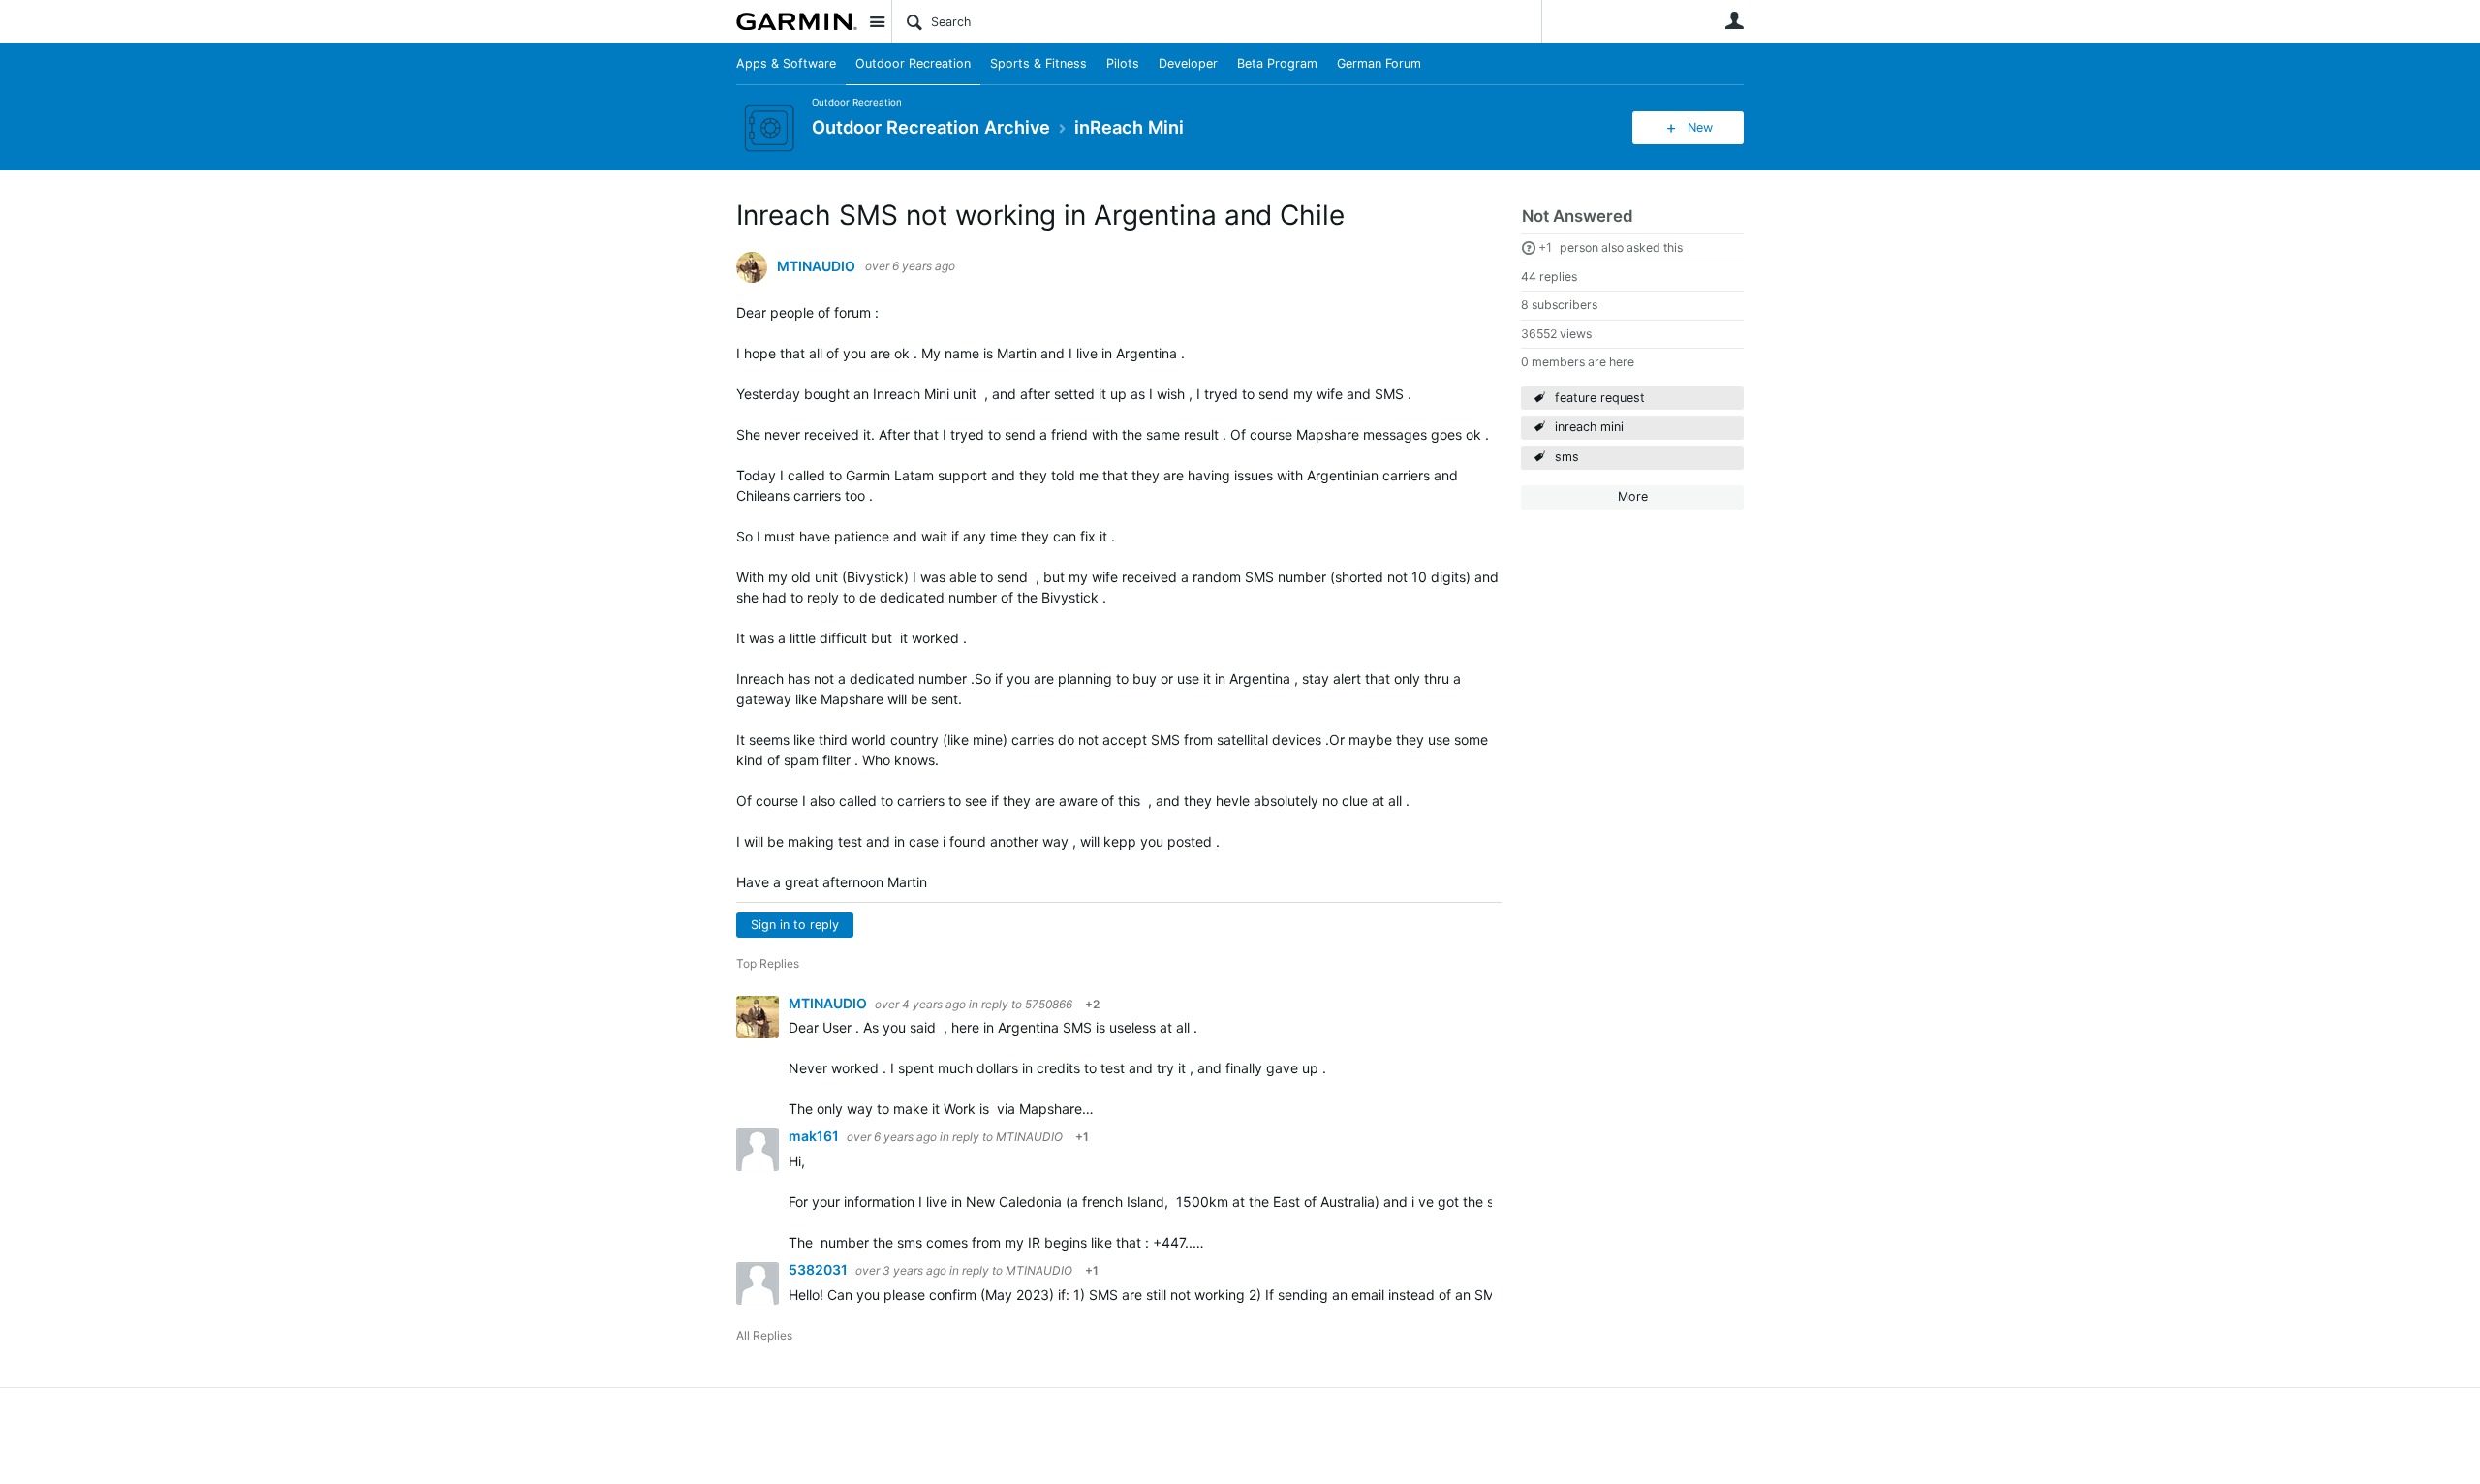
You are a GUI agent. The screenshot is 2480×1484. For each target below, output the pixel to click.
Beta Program (1277, 63)
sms (1567, 457)
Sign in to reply (795, 925)
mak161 (815, 1136)
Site (877, 21)
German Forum (1379, 63)
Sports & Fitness (1038, 63)
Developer (1188, 63)
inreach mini (1589, 427)
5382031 (820, 1269)
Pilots (1123, 63)
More (1633, 496)
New (1700, 127)
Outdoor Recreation (913, 63)
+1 (1545, 247)
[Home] (797, 21)
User (1734, 20)
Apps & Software (786, 63)
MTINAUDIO (816, 266)
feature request (1600, 398)
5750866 (1049, 1004)
